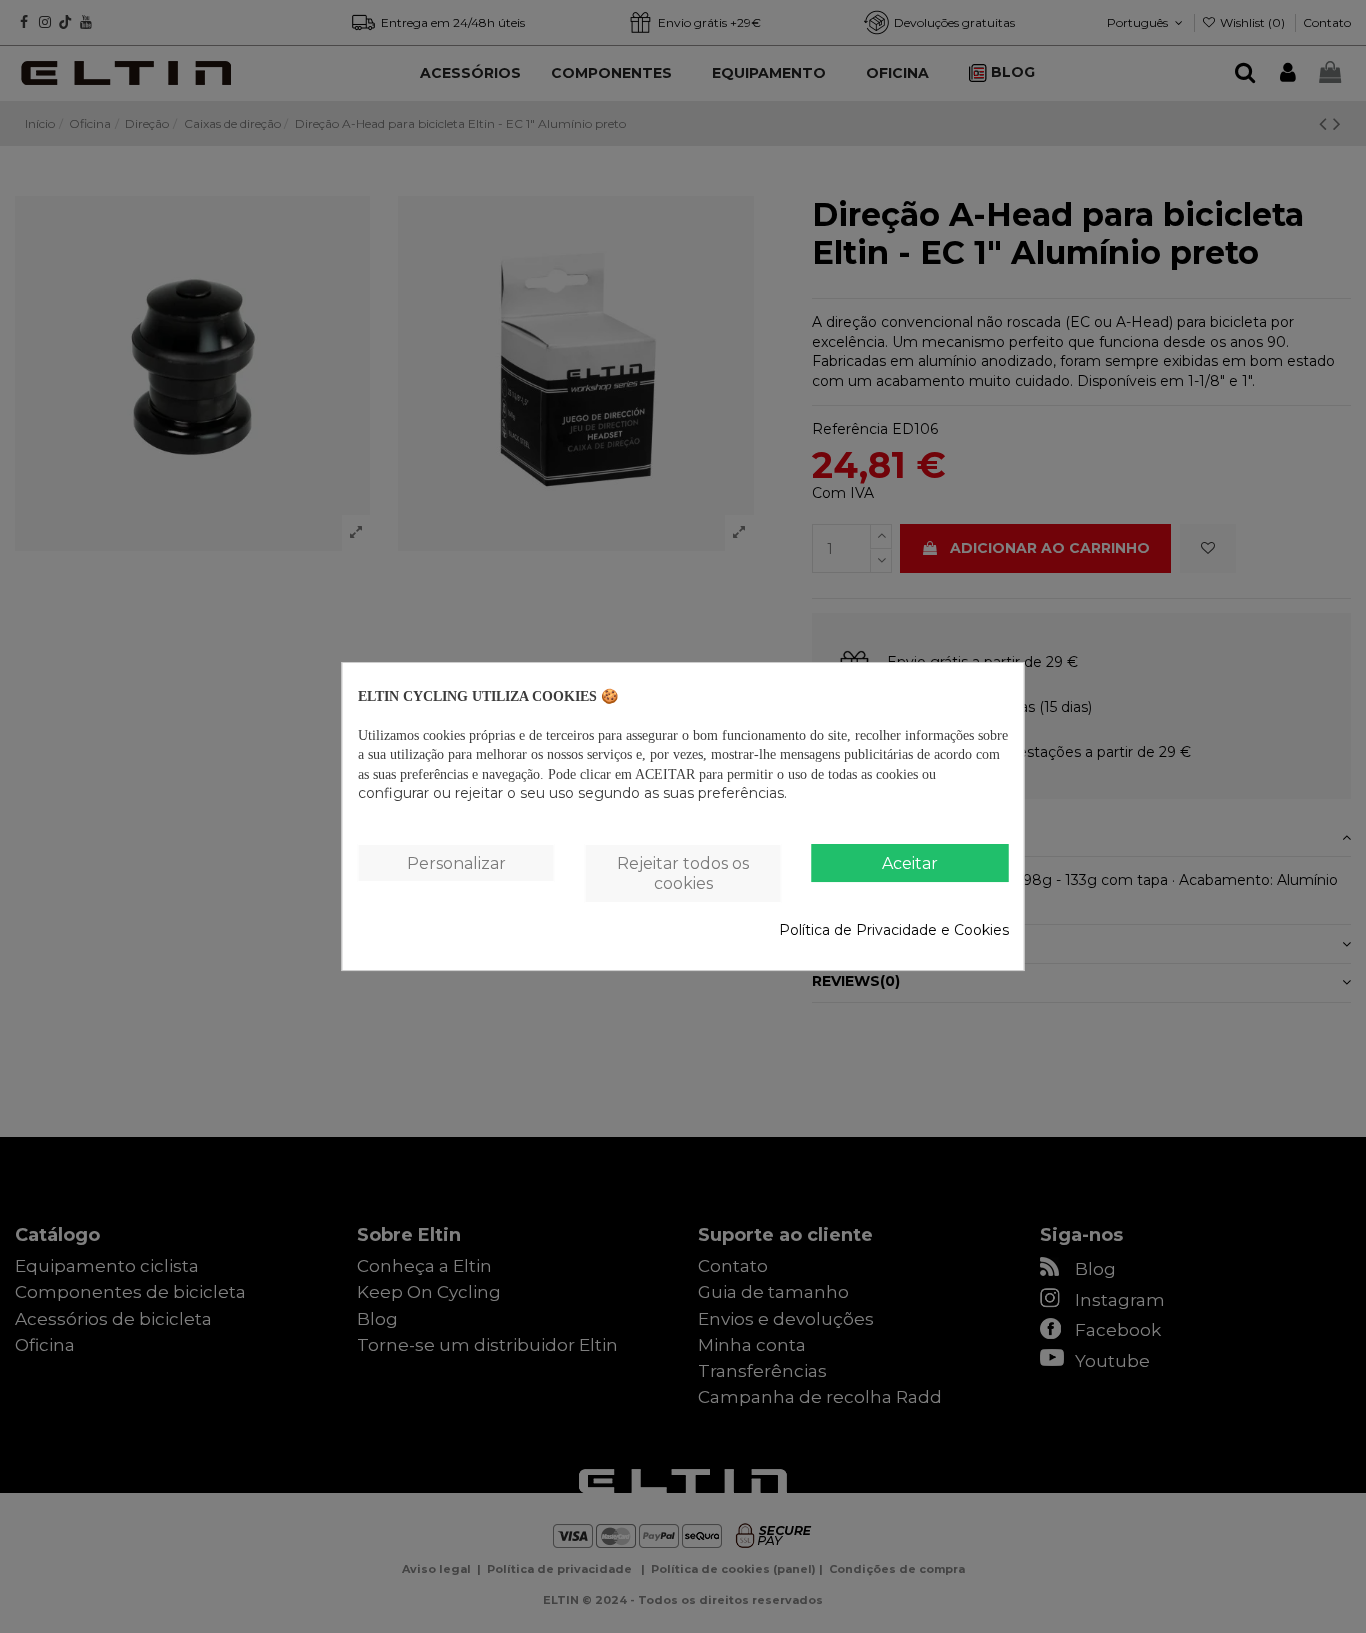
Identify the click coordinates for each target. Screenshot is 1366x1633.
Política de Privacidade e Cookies (894, 930)
